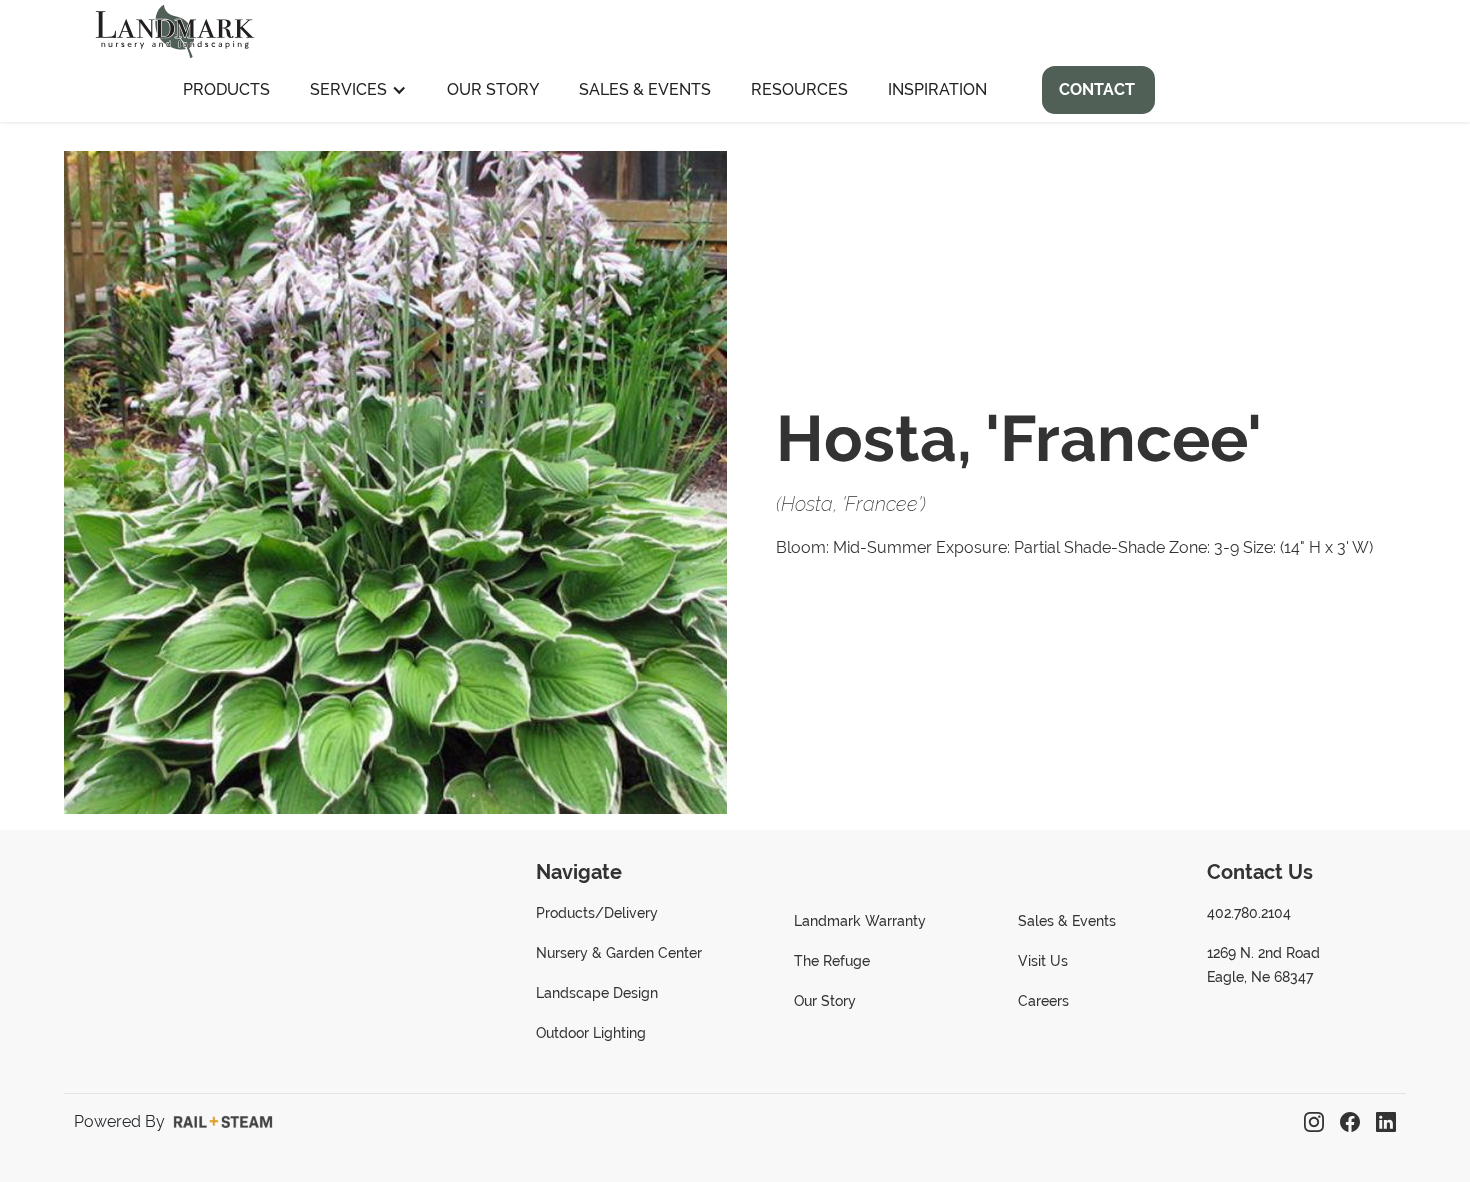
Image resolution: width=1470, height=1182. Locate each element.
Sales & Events (645, 89)
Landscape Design (597, 993)
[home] (175, 29)
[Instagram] (1314, 1122)
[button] (358, 90)
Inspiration (937, 89)
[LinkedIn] (1386, 1122)
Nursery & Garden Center (619, 953)
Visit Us (1043, 961)
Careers (1043, 1001)
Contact (1097, 89)
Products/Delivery (597, 913)
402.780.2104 (1249, 913)
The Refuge (832, 961)
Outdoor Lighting (591, 1033)
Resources (799, 89)
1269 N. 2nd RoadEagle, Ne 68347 (1263, 965)
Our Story (493, 89)
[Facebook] (1350, 1122)
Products (226, 89)
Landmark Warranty (860, 921)
